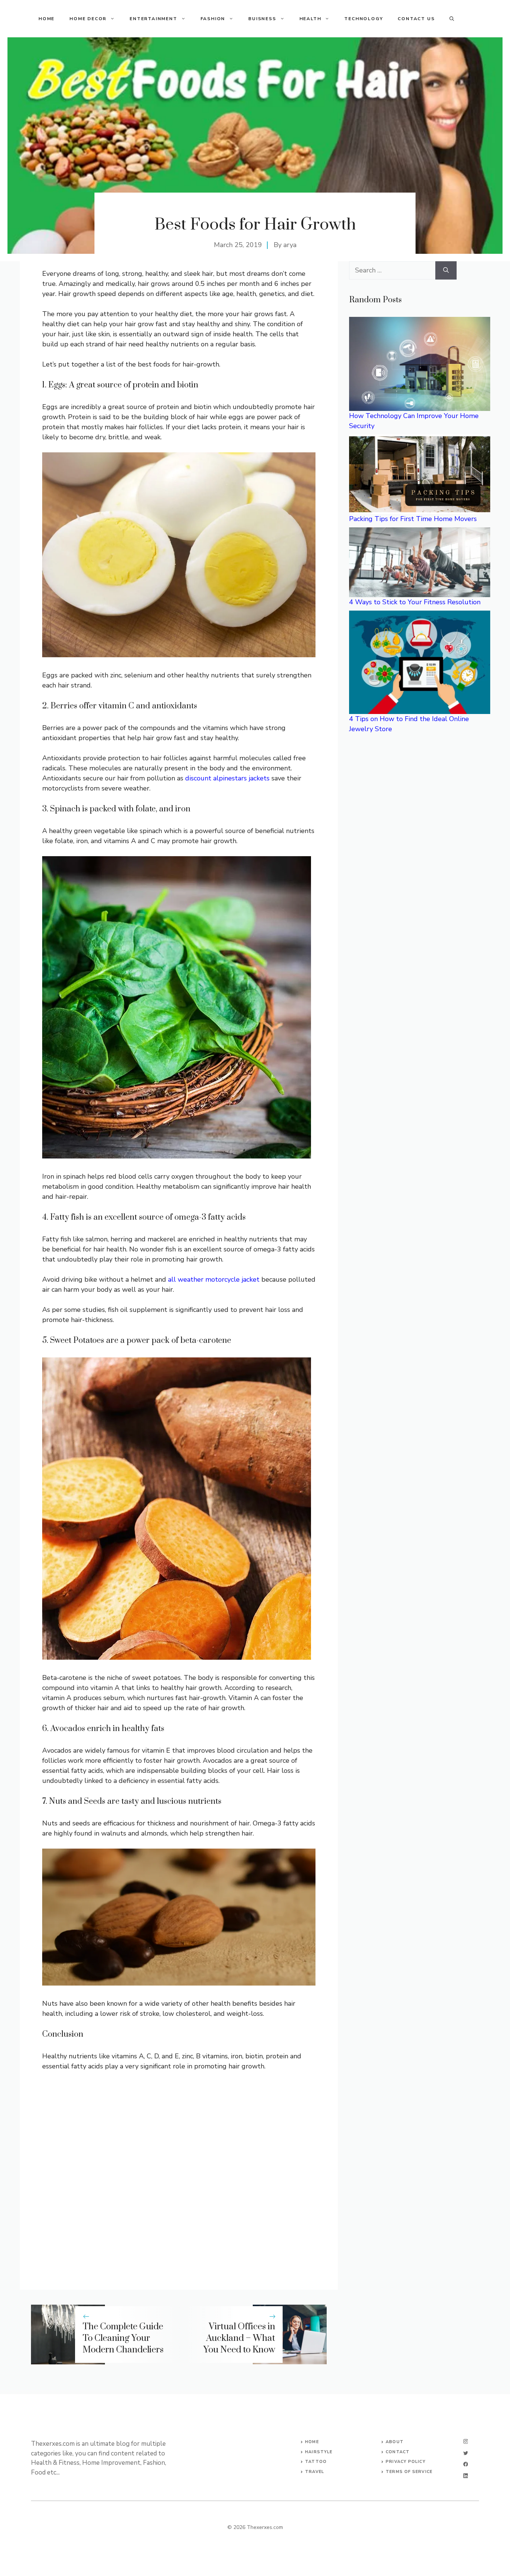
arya (290, 245)
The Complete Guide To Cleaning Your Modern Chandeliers (123, 2338)
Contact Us (416, 19)
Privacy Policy (405, 2462)
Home (46, 19)
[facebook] (466, 2464)
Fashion (213, 19)
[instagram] (466, 2441)
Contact (398, 2452)
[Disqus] (179, 2175)
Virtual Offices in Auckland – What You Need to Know (239, 2338)
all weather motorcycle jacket (214, 1279)
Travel (315, 2472)
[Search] (446, 270)
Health (310, 19)
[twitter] (466, 2453)
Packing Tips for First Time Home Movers (413, 519)
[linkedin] (466, 2476)
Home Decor (88, 19)
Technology (363, 19)
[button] (452, 19)
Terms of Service (409, 2472)
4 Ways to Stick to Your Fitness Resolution (415, 602)
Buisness (262, 19)
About (395, 2442)
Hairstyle (319, 2452)
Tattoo (316, 2462)
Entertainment (153, 19)
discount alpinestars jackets (227, 778)
